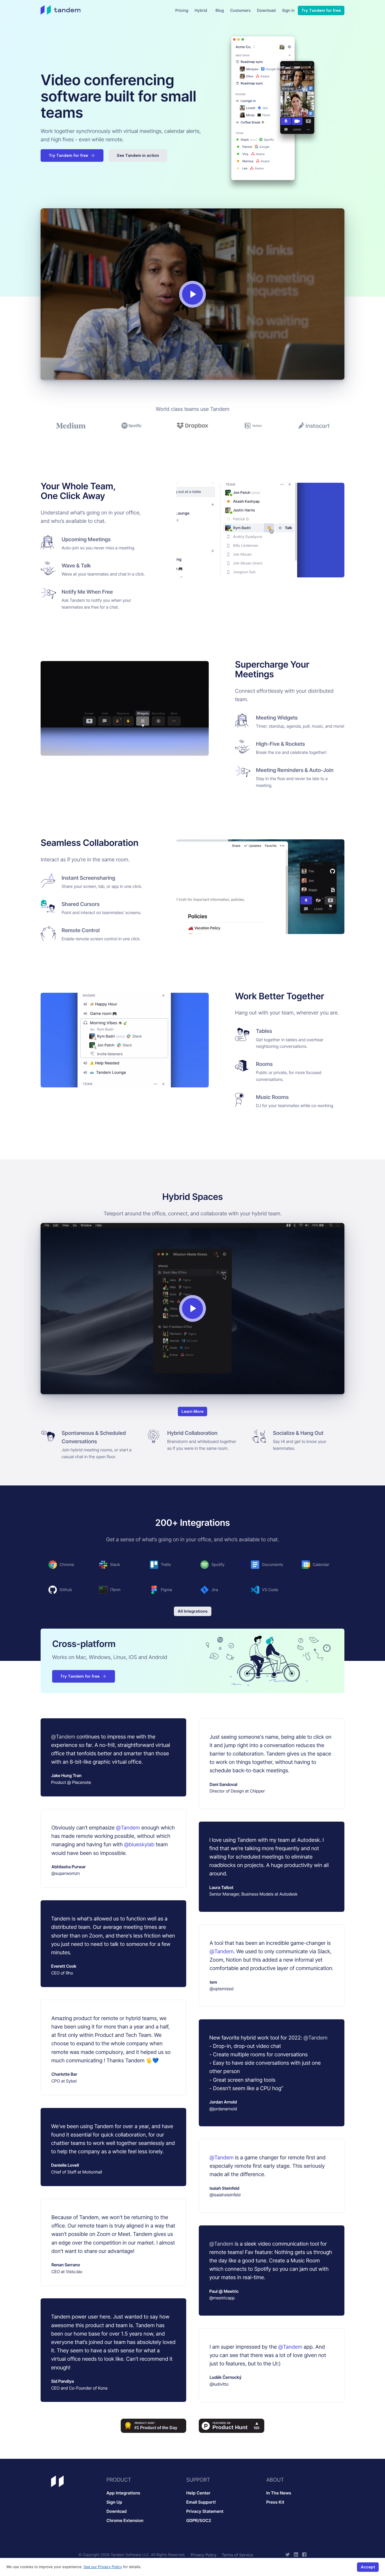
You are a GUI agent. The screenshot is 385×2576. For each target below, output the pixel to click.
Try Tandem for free (321, 10)
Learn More (192, 1411)
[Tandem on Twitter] (288, 2555)
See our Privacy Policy (103, 2567)
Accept (368, 2567)
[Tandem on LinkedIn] (296, 2555)
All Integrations (193, 1611)
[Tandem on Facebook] (304, 2555)
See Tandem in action (138, 155)
